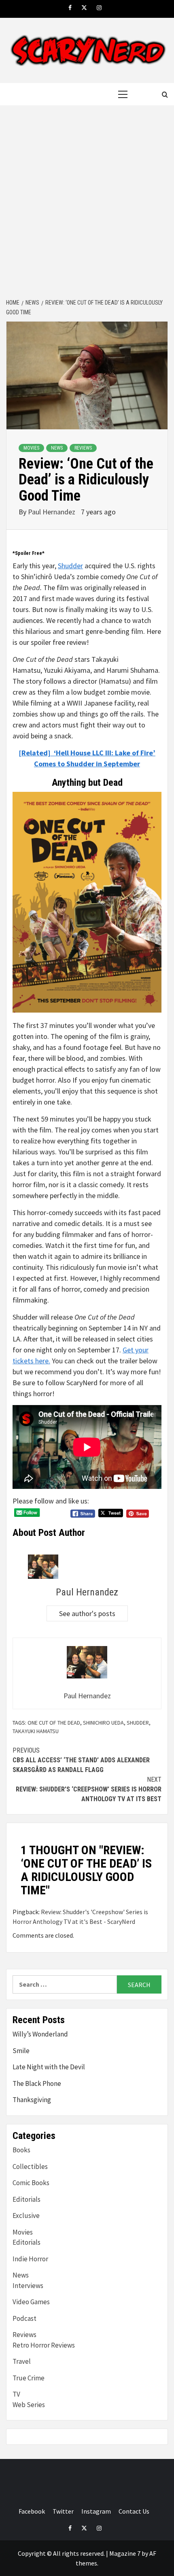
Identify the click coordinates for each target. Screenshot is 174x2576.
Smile (21, 2051)
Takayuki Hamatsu (36, 1731)
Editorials (27, 2199)
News (57, 448)
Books (21, 2150)
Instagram (96, 2511)
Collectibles (30, 2167)
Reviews (83, 448)
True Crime (29, 2378)
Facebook (32, 2511)
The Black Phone (37, 2083)
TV (16, 2394)
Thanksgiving (32, 2100)
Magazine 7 (125, 2553)
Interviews (28, 2286)
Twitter (63, 2511)
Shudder (70, 566)
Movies (31, 448)
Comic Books (31, 2183)
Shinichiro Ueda (103, 1723)
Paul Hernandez (52, 512)
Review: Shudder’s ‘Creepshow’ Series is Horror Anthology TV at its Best (89, 1789)
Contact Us (134, 2511)
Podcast (24, 2318)
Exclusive (26, 2216)
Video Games (31, 2302)
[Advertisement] (87, 203)
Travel (22, 2361)
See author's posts (87, 1613)
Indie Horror (30, 2259)
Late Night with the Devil (49, 2067)
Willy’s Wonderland (40, 2034)
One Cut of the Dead (54, 1723)
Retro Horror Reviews (44, 2345)
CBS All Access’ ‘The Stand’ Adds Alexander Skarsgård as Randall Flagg (81, 1760)
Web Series (29, 2405)
